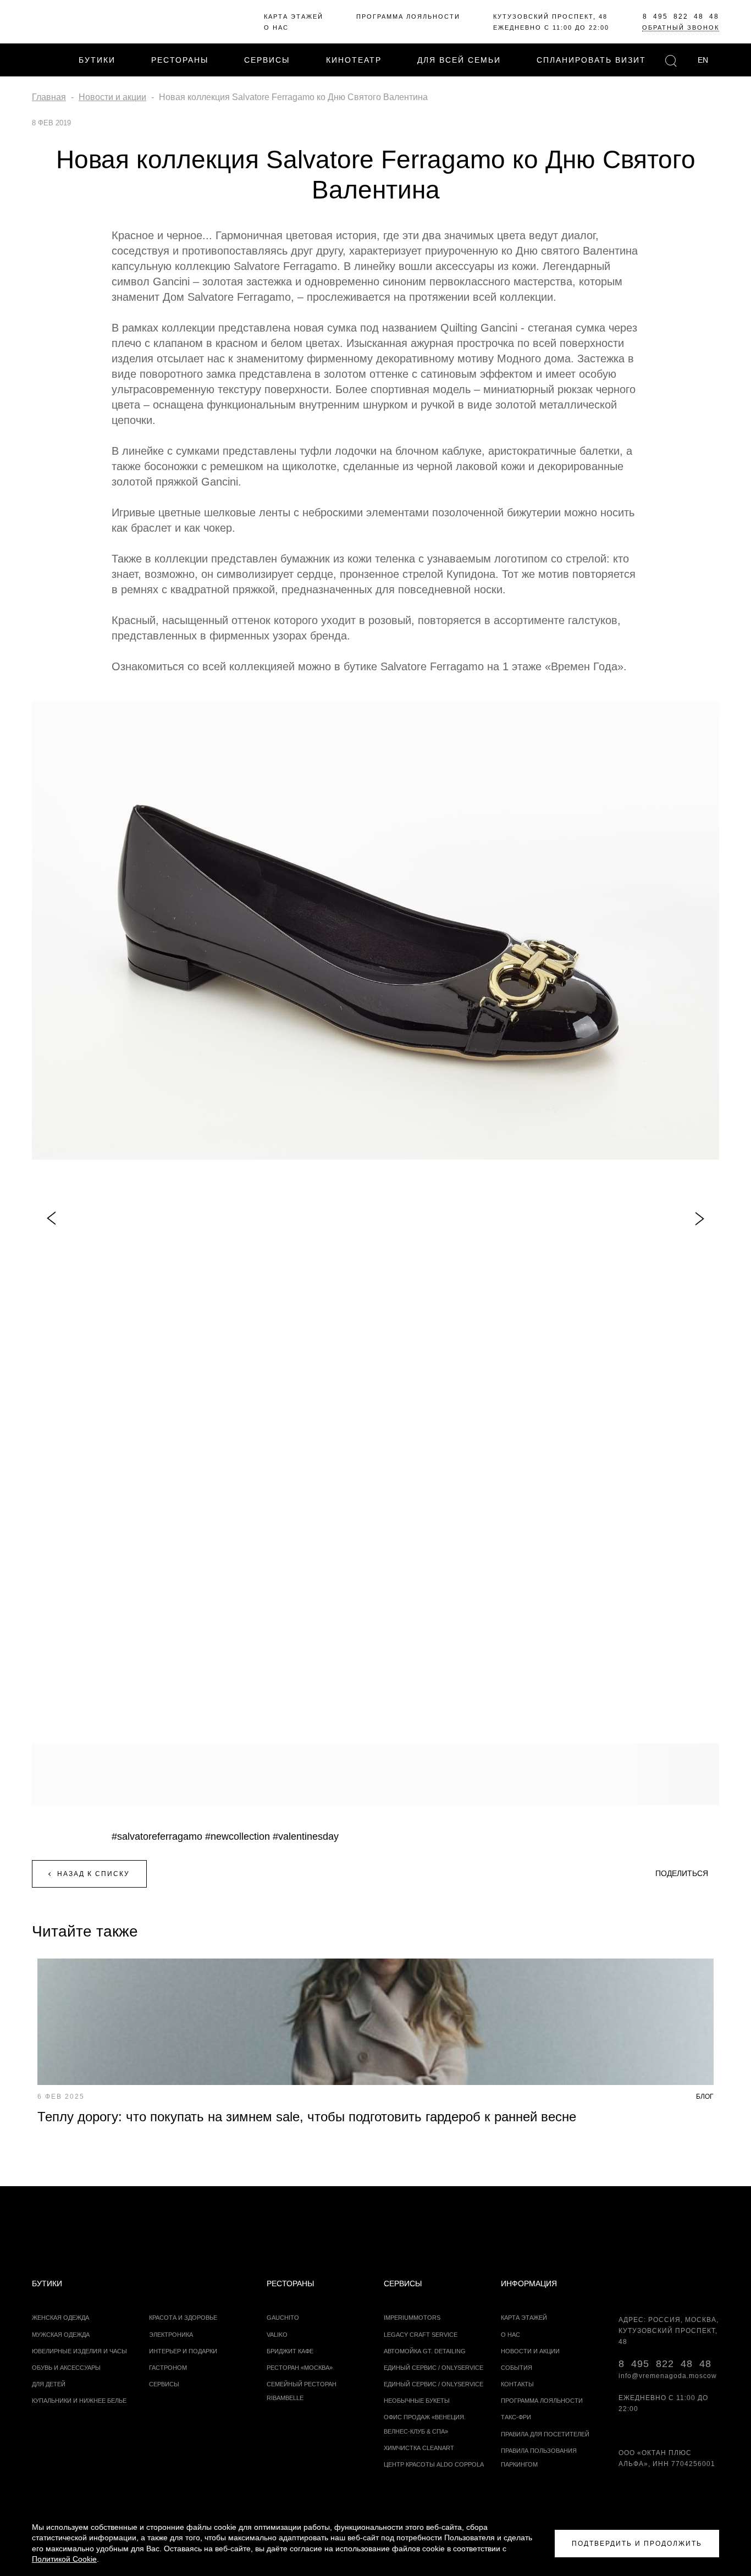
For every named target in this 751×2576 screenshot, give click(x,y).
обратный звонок (681, 27)
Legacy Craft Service (421, 2335)
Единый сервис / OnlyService (434, 2384)
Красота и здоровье (183, 2318)
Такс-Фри (516, 2417)
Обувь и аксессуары (66, 2368)
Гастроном (168, 2368)
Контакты (517, 2384)
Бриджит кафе (290, 2351)
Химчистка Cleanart (419, 2448)
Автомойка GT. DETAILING (425, 2351)
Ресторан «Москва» (300, 2368)
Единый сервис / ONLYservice (434, 2368)
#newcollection (238, 1836)
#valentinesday (306, 1836)
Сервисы (164, 2384)
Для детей (49, 2384)
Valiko (277, 2335)
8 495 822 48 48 (681, 16)
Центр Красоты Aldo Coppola (434, 2464)
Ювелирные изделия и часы (79, 2351)
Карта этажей (294, 16)
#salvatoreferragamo (157, 1836)
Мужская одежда (61, 2335)
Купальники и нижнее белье (79, 2401)
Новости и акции (530, 2351)
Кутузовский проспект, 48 (550, 16)
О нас (276, 27)
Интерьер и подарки (183, 2351)
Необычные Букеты (417, 2401)
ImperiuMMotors (412, 2318)
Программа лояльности (408, 16)
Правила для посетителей (545, 2434)
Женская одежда (60, 2318)
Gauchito (283, 2318)
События (517, 2368)
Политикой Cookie (64, 2559)
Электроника (171, 2335)
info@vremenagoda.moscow (668, 2376)
